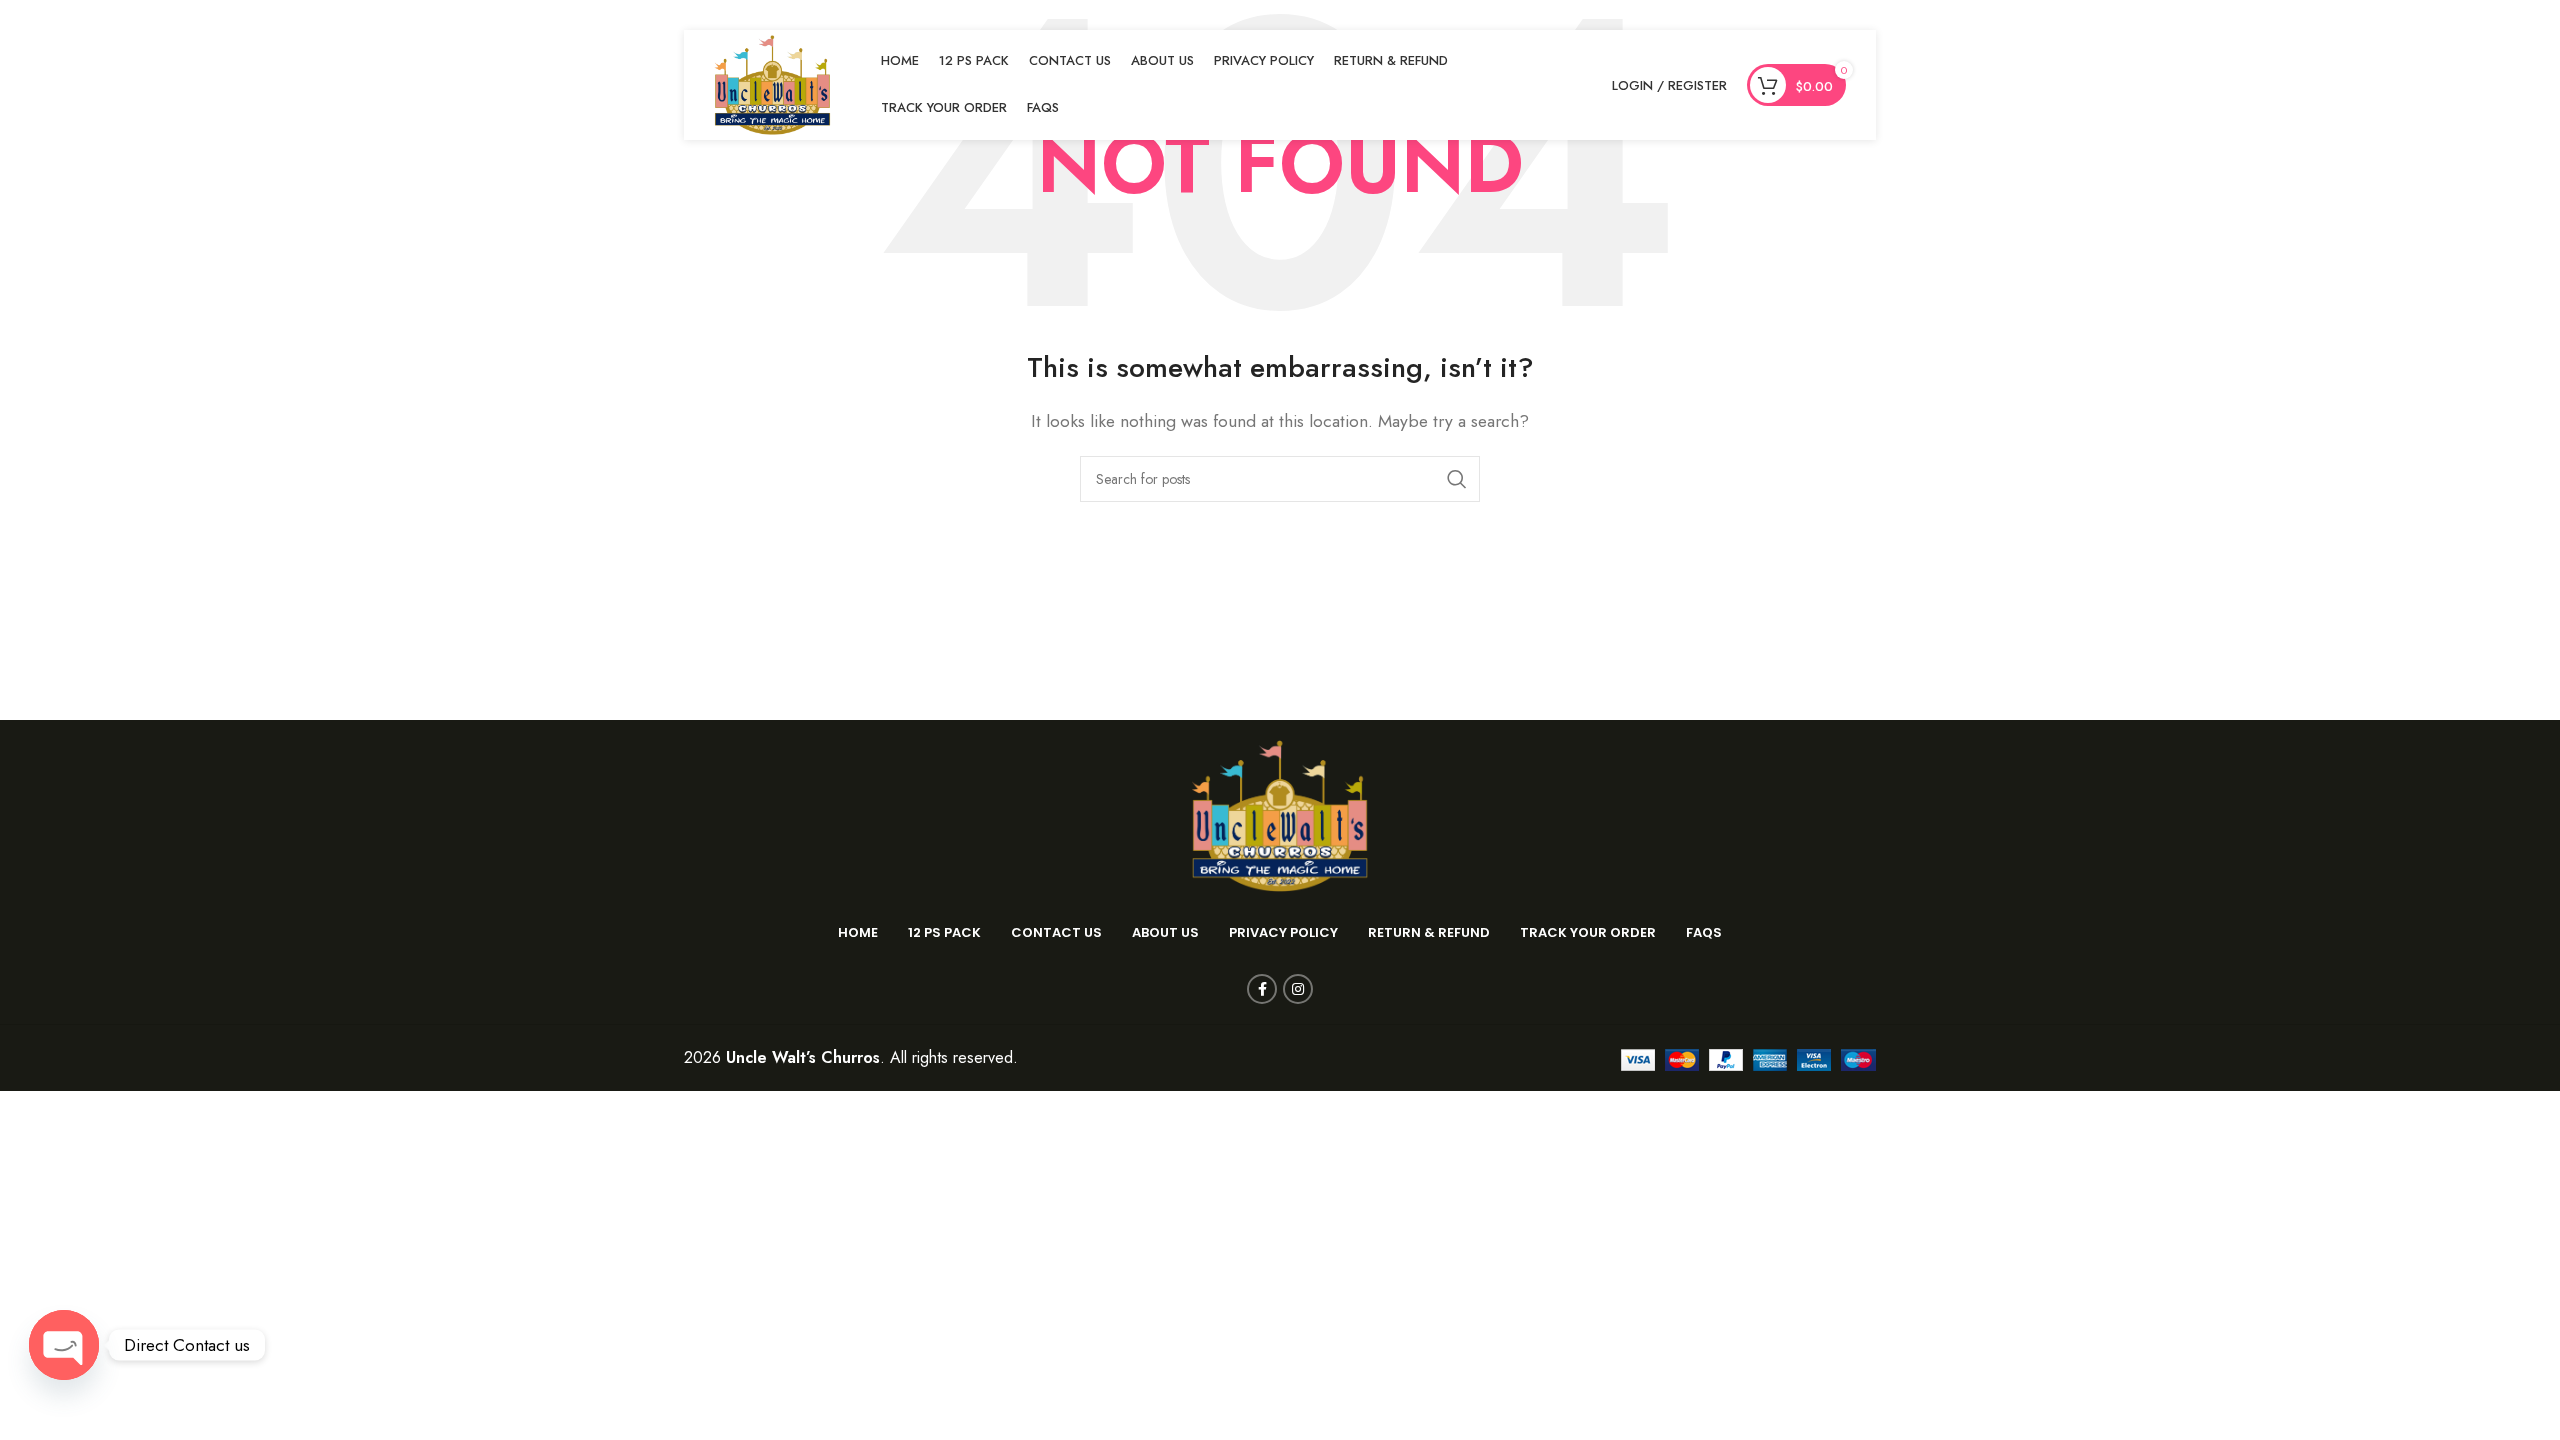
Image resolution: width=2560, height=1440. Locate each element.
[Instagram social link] (1298, 989)
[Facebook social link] (1262, 989)
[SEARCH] (1457, 479)
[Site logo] (772, 83)
